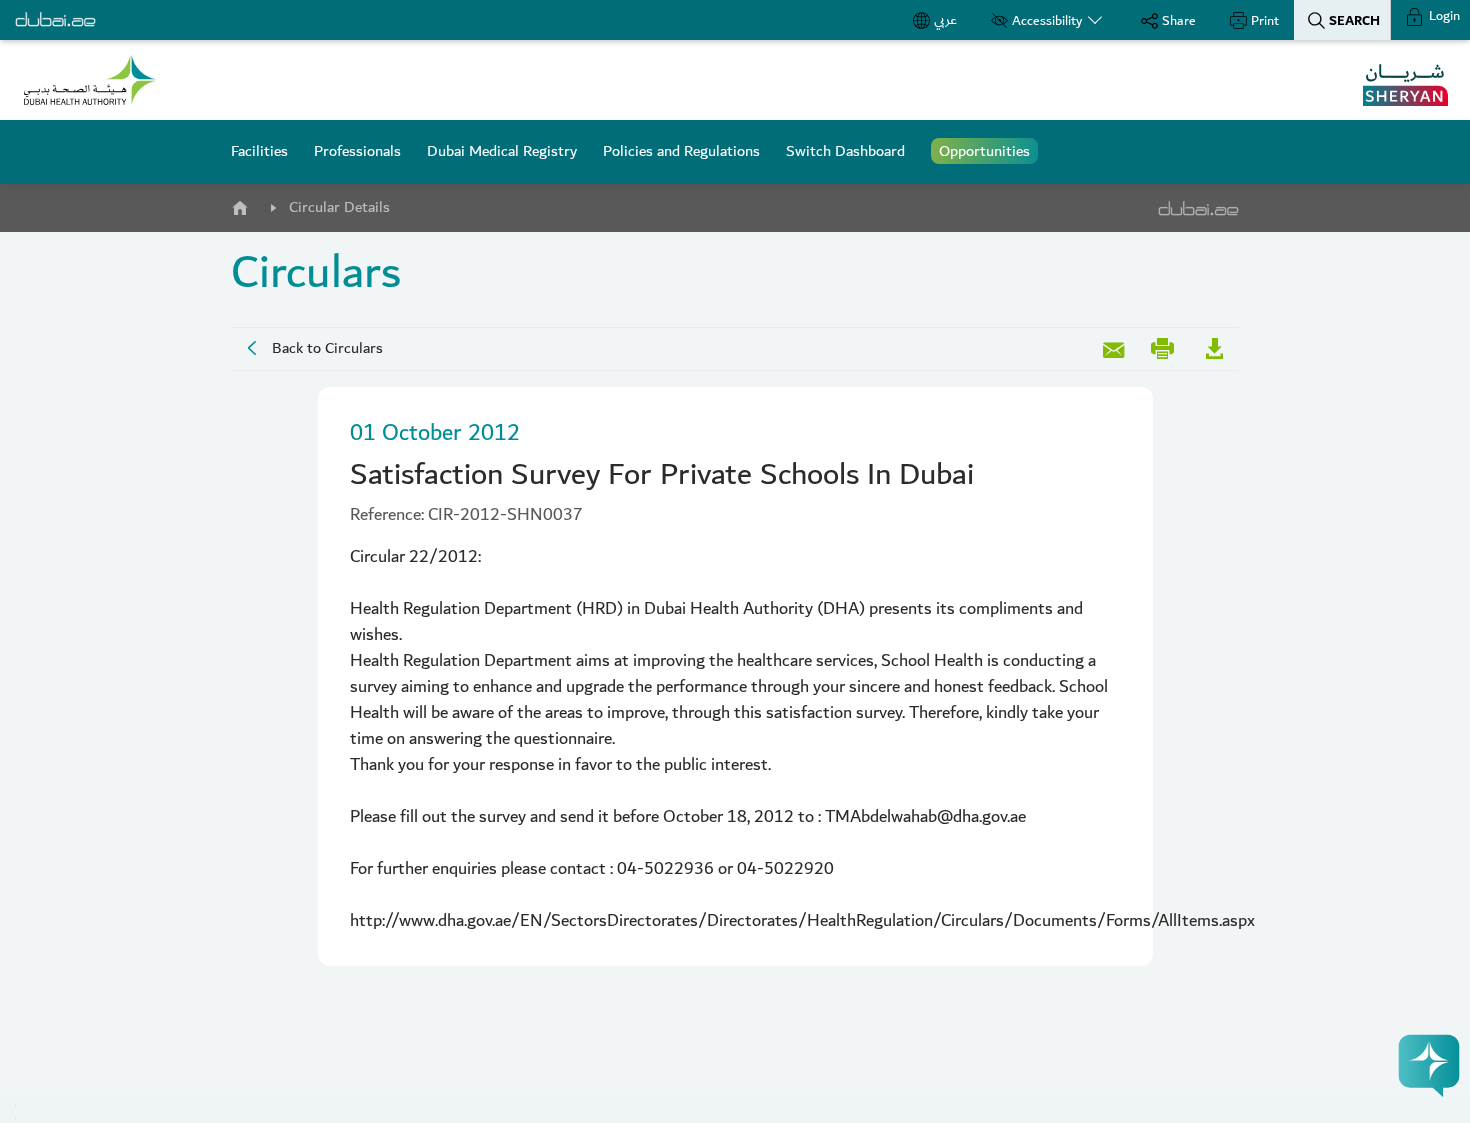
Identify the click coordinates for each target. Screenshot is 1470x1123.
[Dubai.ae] (55, 20)
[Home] (239, 204)
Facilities (259, 151)
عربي (945, 20)
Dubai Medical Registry (502, 151)
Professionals (357, 151)
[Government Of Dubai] (90, 80)
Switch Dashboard (845, 151)
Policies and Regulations (681, 151)
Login (1443, 16)
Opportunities (984, 151)
